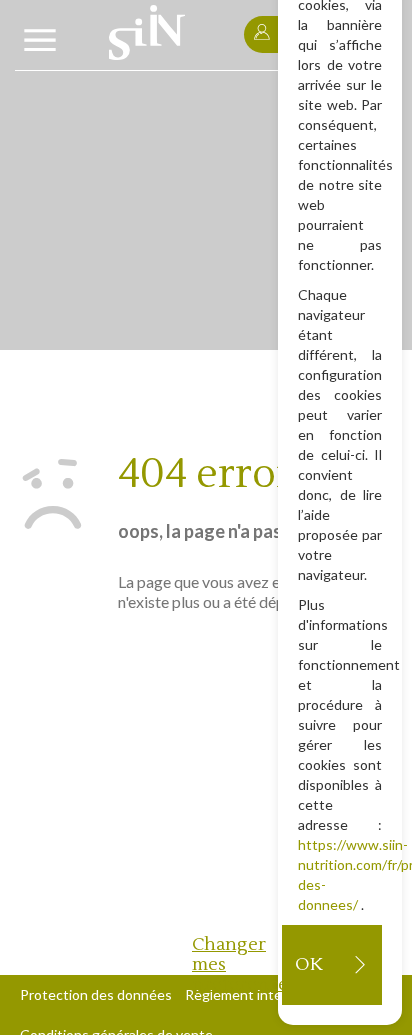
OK (308, 964)
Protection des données (96, 994)
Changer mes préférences (237, 964)
